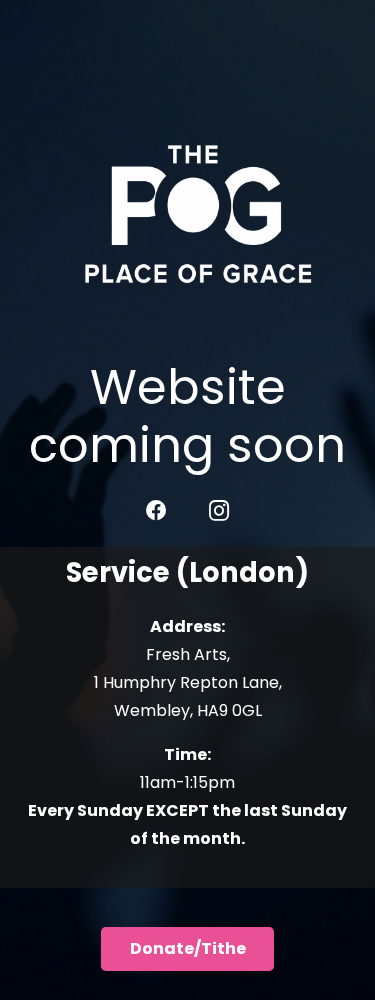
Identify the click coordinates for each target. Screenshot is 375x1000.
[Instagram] (219, 511)
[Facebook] (157, 511)
